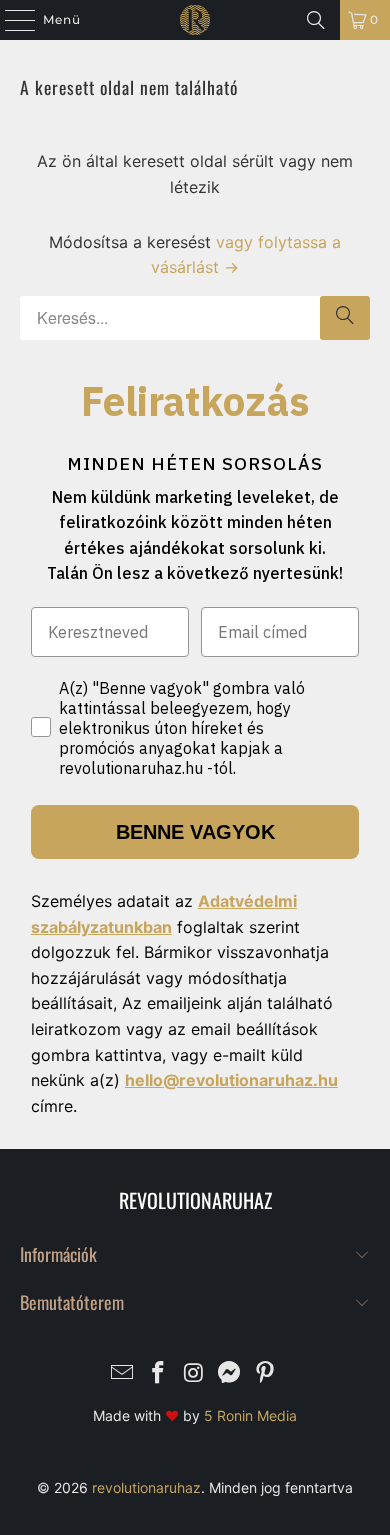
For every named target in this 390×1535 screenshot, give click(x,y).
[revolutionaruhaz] (195, 20)
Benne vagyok (195, 832)
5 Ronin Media (250, 1415)
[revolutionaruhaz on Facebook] (158, 1374)
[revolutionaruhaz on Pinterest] (266, 1374)
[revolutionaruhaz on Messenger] (230, 1374)
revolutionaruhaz (146, 1487)
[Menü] (10, 20)
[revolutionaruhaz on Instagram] (194, 1374)
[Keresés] (316, 20)
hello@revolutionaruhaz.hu (231, 1080)
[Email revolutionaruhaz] (123, 1374)
